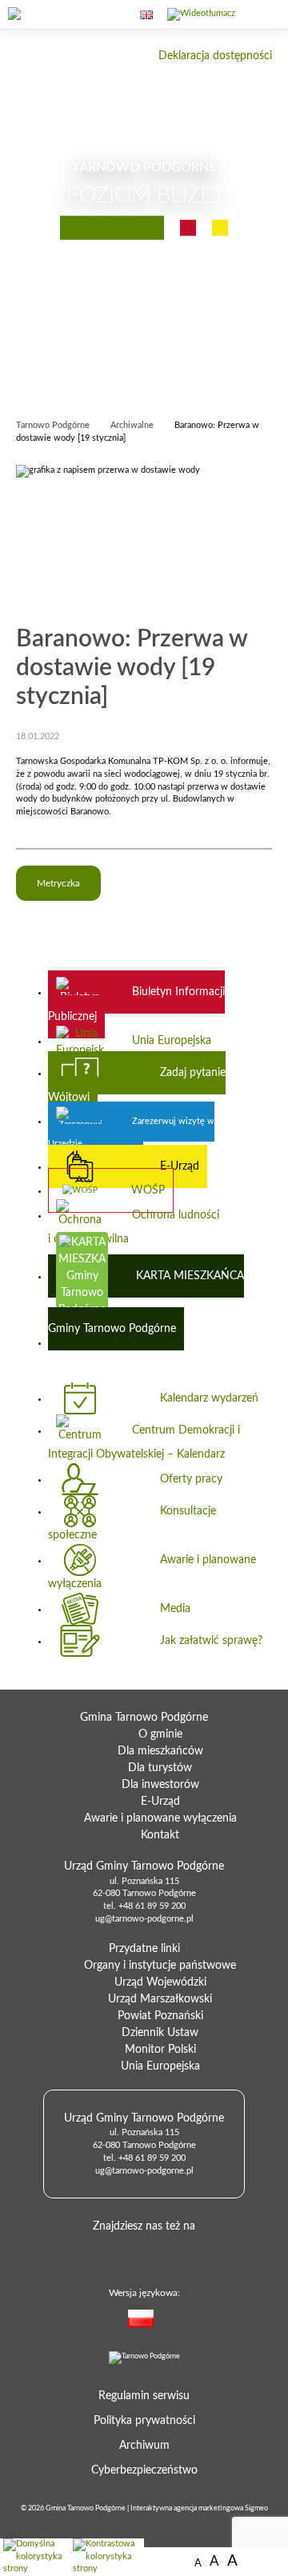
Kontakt (160, 1835)
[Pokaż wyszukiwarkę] (112, 15)
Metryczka (58, 883)
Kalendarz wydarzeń (209, 1398)
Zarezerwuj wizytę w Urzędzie (131, 1132)
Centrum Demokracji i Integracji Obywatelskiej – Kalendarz (144, 1442)
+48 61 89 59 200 (152, 1906)
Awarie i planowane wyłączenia (152, 1572)
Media (175, 1609)
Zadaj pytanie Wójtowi (137, 1085)
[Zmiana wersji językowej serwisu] (170, 2321)
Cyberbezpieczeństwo (144, 2470)
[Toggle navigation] (262, 24)
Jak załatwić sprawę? (211, 1641)
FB (141, 2252)
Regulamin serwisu (144, 2396)
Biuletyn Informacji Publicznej (136, 1004)
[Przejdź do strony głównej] (44, 15)
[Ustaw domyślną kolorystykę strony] (35, 2557)
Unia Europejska (172, 1041)
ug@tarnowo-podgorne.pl (144, 1919)
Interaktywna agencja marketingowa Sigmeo (199, 2508)
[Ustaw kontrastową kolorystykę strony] (107, 2557)
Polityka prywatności (144, 2421)
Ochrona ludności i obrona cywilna (134, 1227)
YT (166, 2252)
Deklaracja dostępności (215, 56)
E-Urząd (180, 1166)
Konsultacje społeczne (132, 1523)
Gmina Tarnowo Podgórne (86, 2508)
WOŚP (148, 1190)
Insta (192, 2252)
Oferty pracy (191, 1479)
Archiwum (144, 2446)
